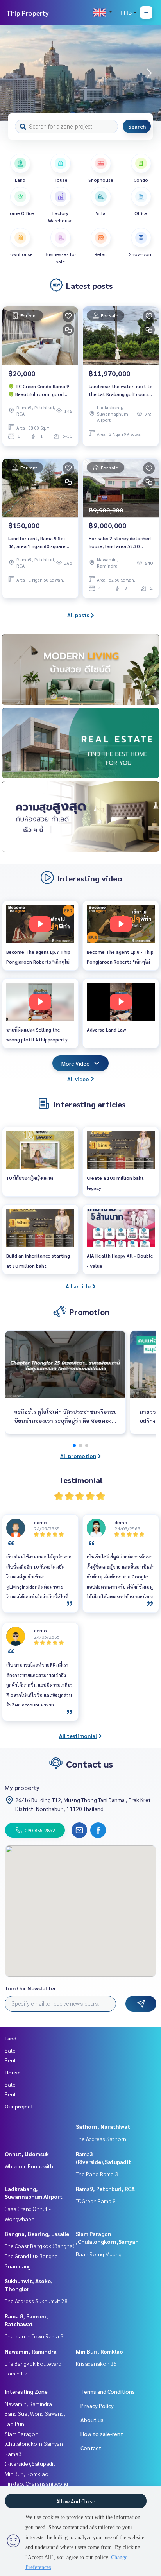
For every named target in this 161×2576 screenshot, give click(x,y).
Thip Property (28, 13)
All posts (78, 615)
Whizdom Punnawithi (30, 2166)
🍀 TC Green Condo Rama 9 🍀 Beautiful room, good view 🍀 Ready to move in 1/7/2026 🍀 (39, 391)
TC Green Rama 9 (96, 2201)
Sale (10, 2050)
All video (78, 1079)
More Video (76, 1063)
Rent (10, 2060)
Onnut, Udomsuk (27, 2154)
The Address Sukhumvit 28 (36, 2301)
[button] (149, 73)
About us (92, 2420)
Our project (19, 2106)
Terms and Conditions (108, 2391)
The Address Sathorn (101, 2139)
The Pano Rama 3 (97, 2174)
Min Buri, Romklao (99, 2351)
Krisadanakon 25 (96, 2363)
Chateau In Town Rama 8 (34, 2336)
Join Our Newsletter (30, 1988)
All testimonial (78, 1736)
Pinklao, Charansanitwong (36, 2483)
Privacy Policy (97, 2406)
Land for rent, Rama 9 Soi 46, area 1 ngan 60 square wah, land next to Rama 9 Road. (37, 543)
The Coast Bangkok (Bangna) (40, 2246)
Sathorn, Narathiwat (103, 2126)
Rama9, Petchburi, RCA (105, 2189)
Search (137, 126)
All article (78, 1286)
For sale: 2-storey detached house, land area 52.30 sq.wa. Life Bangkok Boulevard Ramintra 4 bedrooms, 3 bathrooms (120, 543)
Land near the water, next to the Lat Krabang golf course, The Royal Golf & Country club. (121, 391)
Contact (91, 2448)
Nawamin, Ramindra (31, 2351)
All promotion (78, 1456)
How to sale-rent (102, 2434)
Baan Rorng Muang (99, 2254)
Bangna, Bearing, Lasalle (37, 2234)
